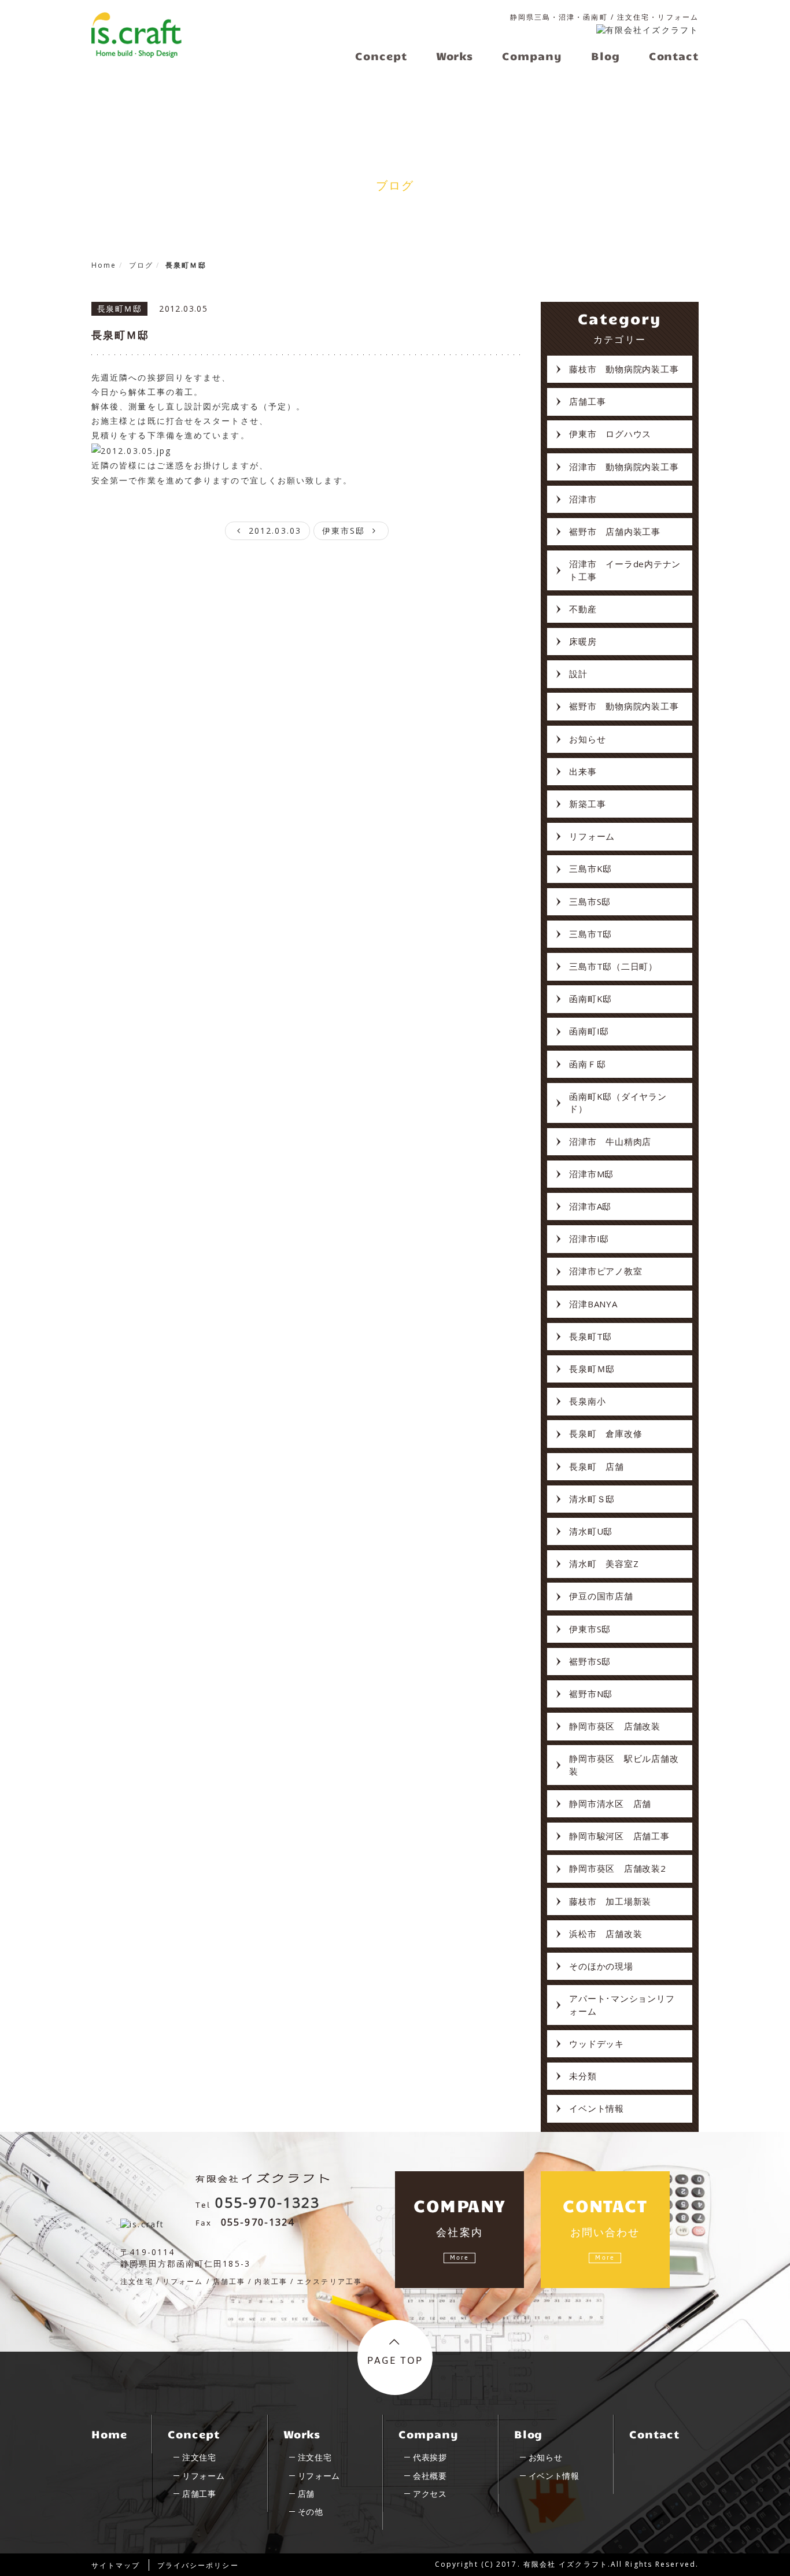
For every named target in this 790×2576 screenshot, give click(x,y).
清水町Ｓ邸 (592, 1499)
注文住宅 (199, 2457)
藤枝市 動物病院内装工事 (624, 369)
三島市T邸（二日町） (613, 966)
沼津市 (583, 499)
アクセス (430, 2494)
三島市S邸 (590, 901)
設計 (578, 674)
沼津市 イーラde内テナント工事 (625, 570)
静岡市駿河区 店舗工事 (619, 1836)
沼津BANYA (593, 1304)
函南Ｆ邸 (587, 1064)
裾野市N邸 (591, 1694)
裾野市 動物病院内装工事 (624, 706)
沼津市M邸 (591, 1174)
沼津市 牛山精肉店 (610, 1141)
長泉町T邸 (590, 1336)
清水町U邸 (591, 1531)
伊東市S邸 (346, 531)
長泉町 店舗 (597, 1466)
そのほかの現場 (601, 1966)
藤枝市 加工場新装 (610, 1901)
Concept (193, 2434)
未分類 (583, 2076)
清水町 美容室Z (604, 1564)
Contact (654, 2434)
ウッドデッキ (597, 2043)
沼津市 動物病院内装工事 (624, 467)
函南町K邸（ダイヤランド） (618, 1102)
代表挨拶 (430, 2457)
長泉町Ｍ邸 (121, 335)
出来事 (583, 771)
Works (302, 2434)
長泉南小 (587, 1401)
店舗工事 (587, 401)
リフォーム (592, 836)
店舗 (306, 2494)
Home (109, 2434)
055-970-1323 (267, 2202)
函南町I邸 (589, 1031)
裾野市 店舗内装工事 (615, 531)
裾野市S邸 (590, 1661)
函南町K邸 (590, 999)
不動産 (583, 609)
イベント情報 (597, 2108)
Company (428, 2434)
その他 (311, 2512)
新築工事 (587, 804)
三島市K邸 (590, 868)
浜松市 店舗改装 (606, 1934)
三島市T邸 (590, 934)
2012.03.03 (273, 531)
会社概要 (430, 2476)
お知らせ (587, 739)
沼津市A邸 (590, 1206)
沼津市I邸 (589, 1239)
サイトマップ (116, 2565)
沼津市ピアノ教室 (606, 1271)
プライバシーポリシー (198, 2565)
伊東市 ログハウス (610, 434)
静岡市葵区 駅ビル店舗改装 (624, 1764)
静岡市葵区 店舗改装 (615, 1726)
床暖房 (583, 641)
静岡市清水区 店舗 (610, 1803)
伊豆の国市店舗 (601, 1596)
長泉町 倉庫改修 (606, 1433)
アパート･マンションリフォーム (622, 2004)
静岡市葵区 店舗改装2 (617, 1868)
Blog (529, 2434)
